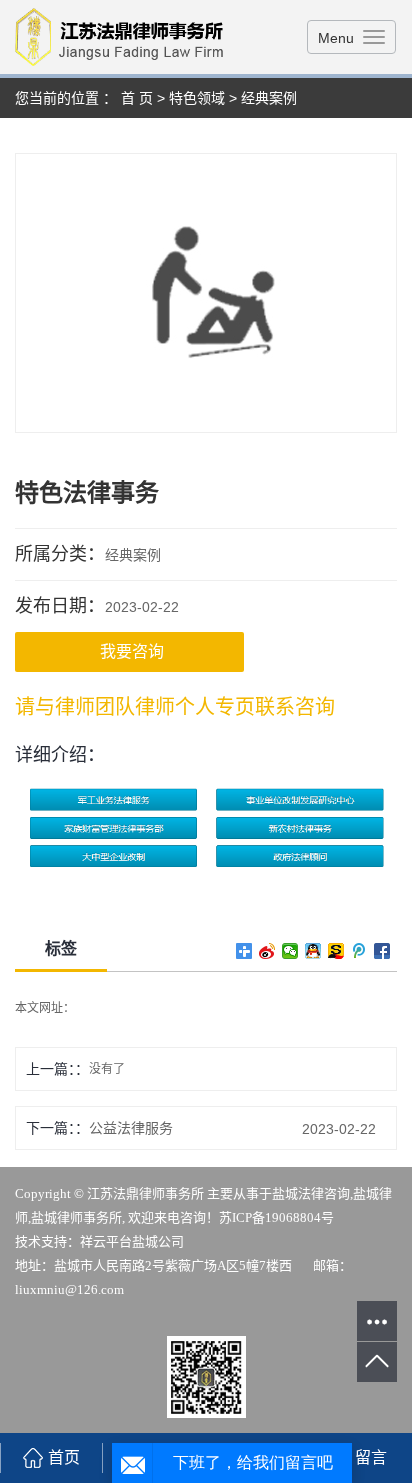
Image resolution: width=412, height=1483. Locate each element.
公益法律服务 (131, 1128)
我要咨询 (132, 651)
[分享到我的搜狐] (336, 951)
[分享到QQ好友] (313, 951)
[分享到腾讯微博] (359, 951)
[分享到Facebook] (382, 951)
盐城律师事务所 (76, 1217)
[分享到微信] (290, 951)
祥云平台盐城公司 (132, 1241)
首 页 (137, 98)
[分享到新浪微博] (267, 951)
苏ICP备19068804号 (276, 1217)
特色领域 (197, 98)
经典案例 (269, 98)
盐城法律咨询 (311, 1193)
